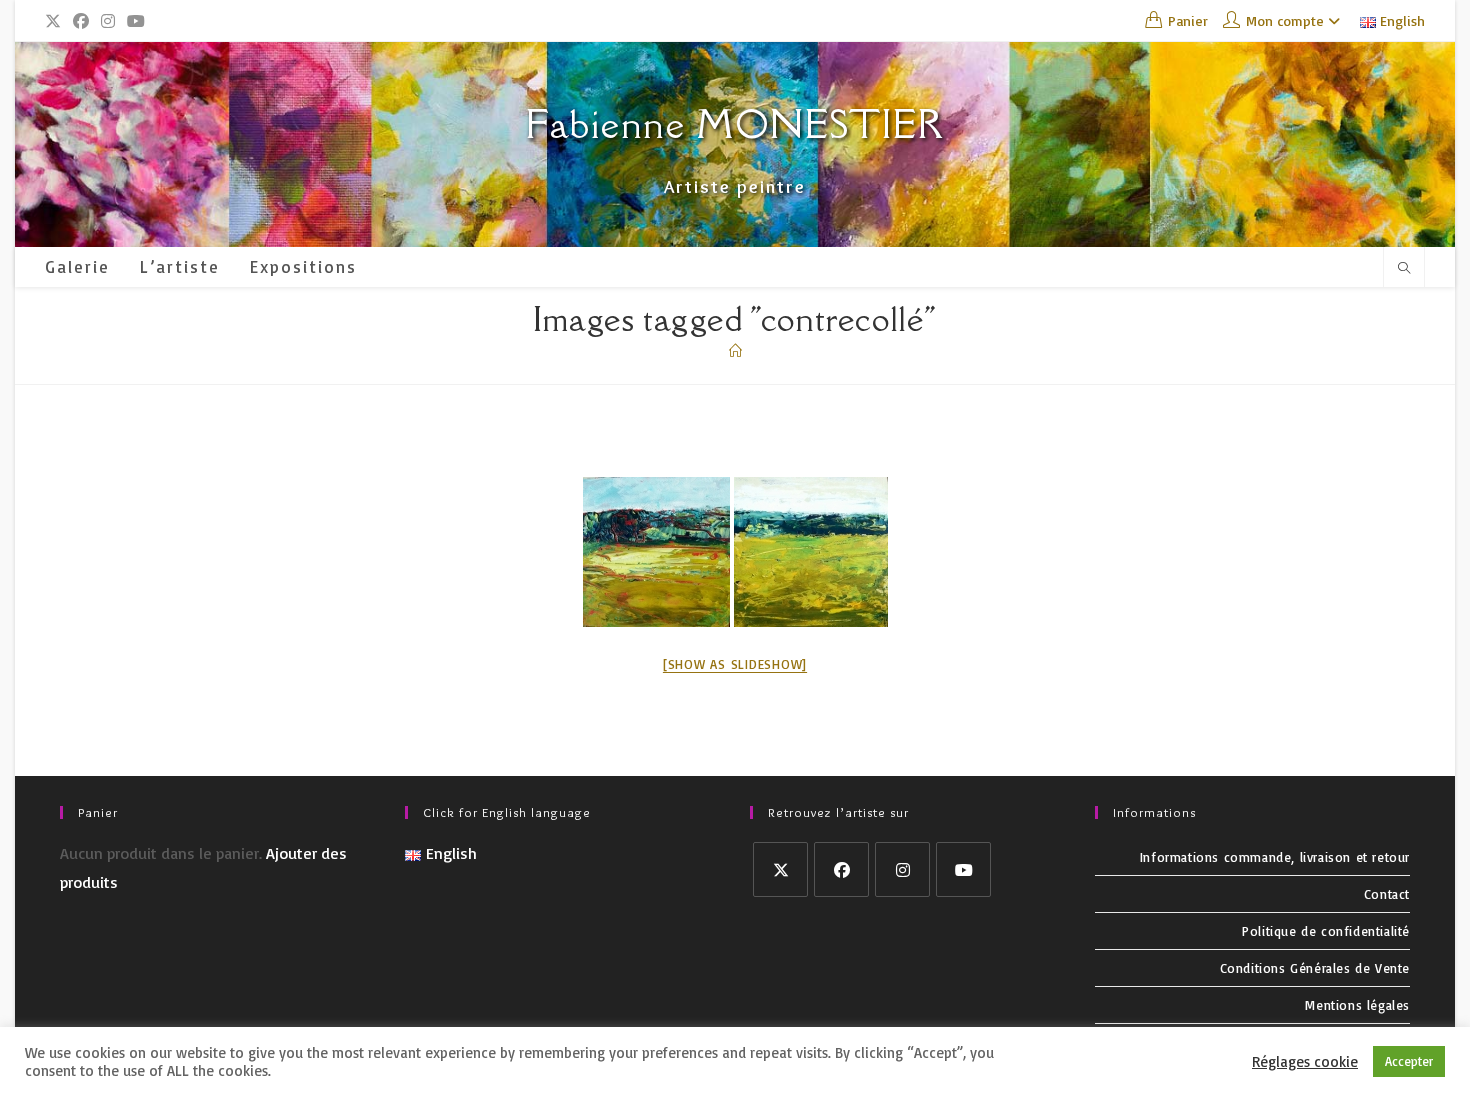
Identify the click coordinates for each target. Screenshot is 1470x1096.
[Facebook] (841, 869)
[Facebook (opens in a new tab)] (81, 21)
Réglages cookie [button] (1305, 1062)
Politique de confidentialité (1326, 931)
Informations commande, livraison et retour (1275, 857)
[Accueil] (735, 351)
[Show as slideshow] (735, 664)
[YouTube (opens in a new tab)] (136, 21)
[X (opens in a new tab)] (56, 21)
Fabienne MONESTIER (735, 124)
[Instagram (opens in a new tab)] (108, 21)
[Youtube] (963, 869)
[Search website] (1404, 269)
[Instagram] (902, 869)
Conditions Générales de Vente (1315, 968)
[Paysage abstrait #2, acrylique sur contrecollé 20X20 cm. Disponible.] (656, 552)
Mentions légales (1357, 1005)
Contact (1387, 894)
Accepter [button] (1409, 1061)
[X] (780, 869)
